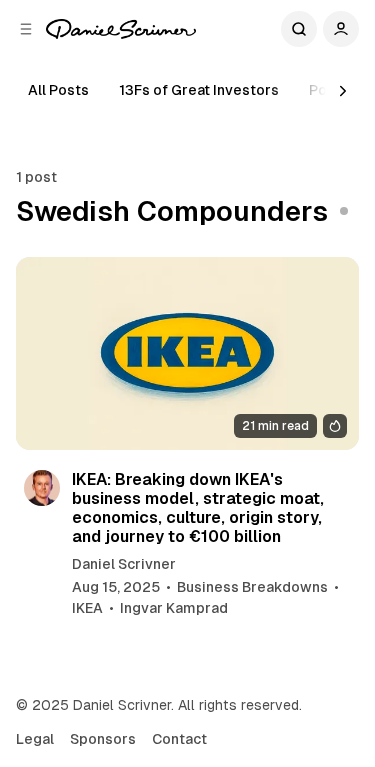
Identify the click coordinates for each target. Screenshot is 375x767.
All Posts (58, 90)
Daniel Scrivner (124, 564)
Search (299, 29)
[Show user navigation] (341, 29)
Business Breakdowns (252, 587)
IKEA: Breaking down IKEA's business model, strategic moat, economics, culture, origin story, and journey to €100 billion (198, 508)
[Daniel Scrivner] (121, 29)
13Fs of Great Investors (199, 90)
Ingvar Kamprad (174, 608)
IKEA (87, 608)
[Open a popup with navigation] (26, 29)
